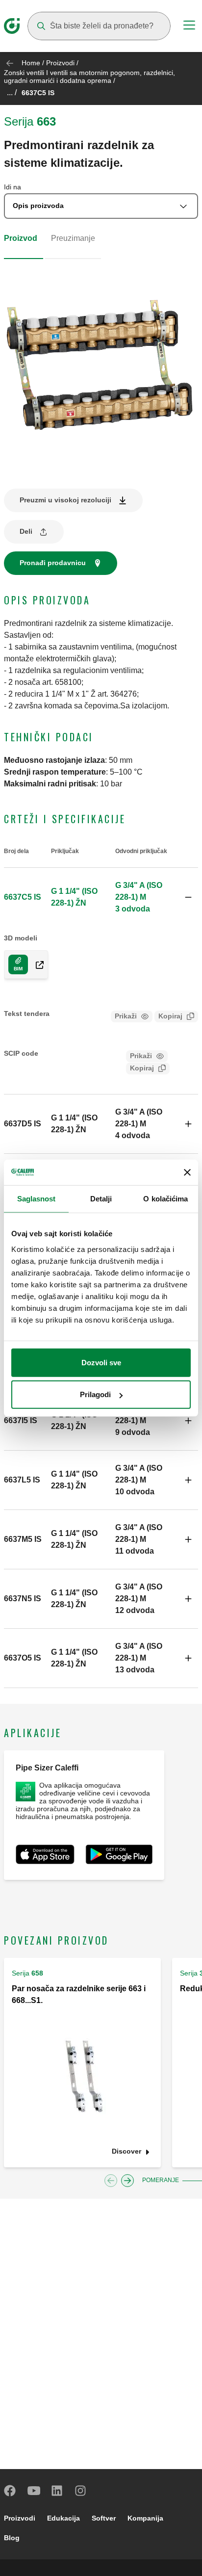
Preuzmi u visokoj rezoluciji (65, 500)
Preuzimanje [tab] (73, 238)
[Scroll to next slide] (127, 2181)
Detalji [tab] (101, 1199)
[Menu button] (189, 26)
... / (12, 92)
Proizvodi (60, 63)
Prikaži (126, 1016)
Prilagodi (95, 1394)
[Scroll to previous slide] (111, 2181)
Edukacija (63, 2518)
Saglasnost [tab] (37, 1199)
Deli (26, 531)
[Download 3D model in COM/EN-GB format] (36, 964)
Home (31, 63)
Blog (12, 2538)
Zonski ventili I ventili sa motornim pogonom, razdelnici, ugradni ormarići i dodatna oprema (89, 77)
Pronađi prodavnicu (53, 563)
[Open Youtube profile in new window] (34, 2491)
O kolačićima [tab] (165, 1199)
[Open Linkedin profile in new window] (57, 2491)
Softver (104, 2518)
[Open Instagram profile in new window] (81, 2491)
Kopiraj (170, 1016)
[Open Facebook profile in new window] (10, 2491)
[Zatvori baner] (187, 1172)
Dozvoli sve (101, 1362)
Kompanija (145, 2518)
